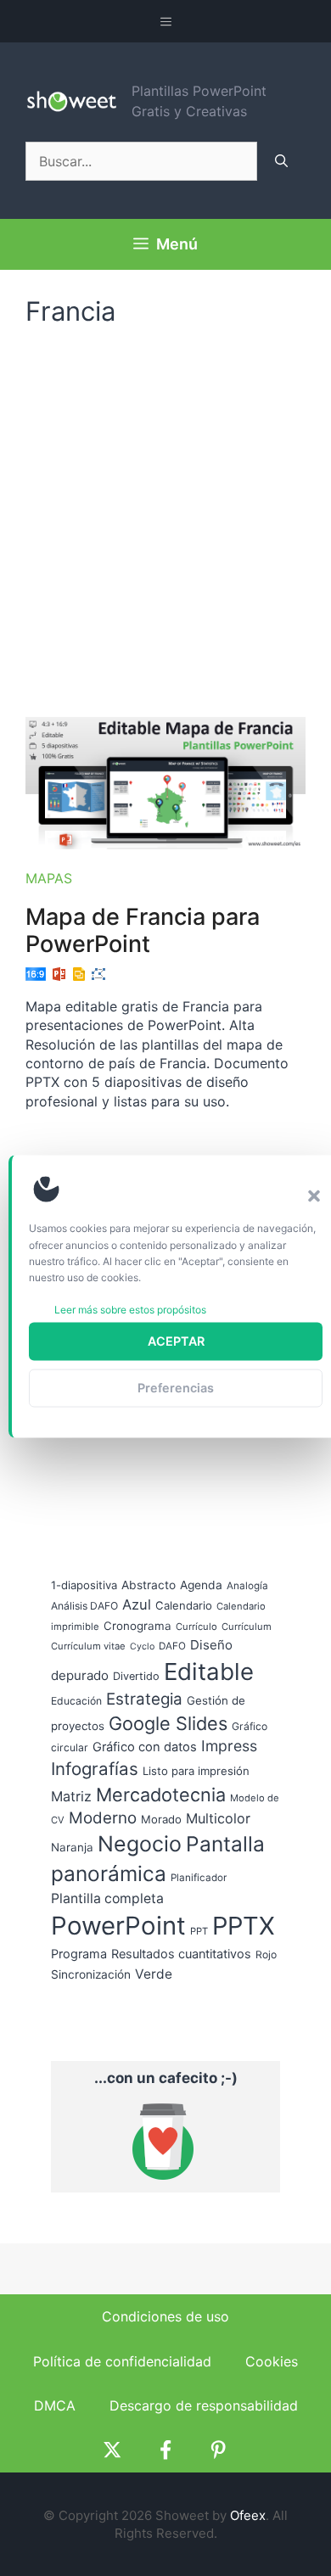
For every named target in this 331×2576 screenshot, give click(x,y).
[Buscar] (281, 161)
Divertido (136, 1676)
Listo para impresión (196, 1771)
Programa (79, 1954)
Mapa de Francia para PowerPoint (143, 930)
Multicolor (218, 1818)
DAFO (172, 1646)
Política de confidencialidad (122, 2361)
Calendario (184, 1605)
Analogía (247, 1586)
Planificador (199, 1878)
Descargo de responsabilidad (204, 2405)
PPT (199, 1931)
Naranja (72, 1847)
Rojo (266, 1954)
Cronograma (137, 1626)
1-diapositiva (84, 1585)
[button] (314, 1196)
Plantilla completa (107, 1898)
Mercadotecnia (161, 1795)
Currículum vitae (88, 1646)
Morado (161, 1819)
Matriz (71, 1796)
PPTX (244, 1926)
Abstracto (149, 1585)
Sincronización (91, 1974)
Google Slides (168, 1723)
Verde (154, 1974)
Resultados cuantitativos (181, 1954)
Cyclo (142, 1646)
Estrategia (144, 1699)
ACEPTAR (176, 1341)
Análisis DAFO (84, 1606)
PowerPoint (118, 1926)
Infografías (95, 1769)
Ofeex (248, 2515)
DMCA (55, 2405)
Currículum (247, 1627)
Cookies (272, 2361)
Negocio (140, 1844)
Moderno (103, 1818)
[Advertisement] (165, 513)
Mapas (49, 878)
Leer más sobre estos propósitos (130, 1310)
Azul (137, 1604)
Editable (209, 1672)
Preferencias (176, 1388)
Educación (76, 1701)
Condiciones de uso (165, 2316)
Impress (229, 1746)
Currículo (196, 1627)
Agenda (201, 1585)
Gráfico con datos (145, 1747)
